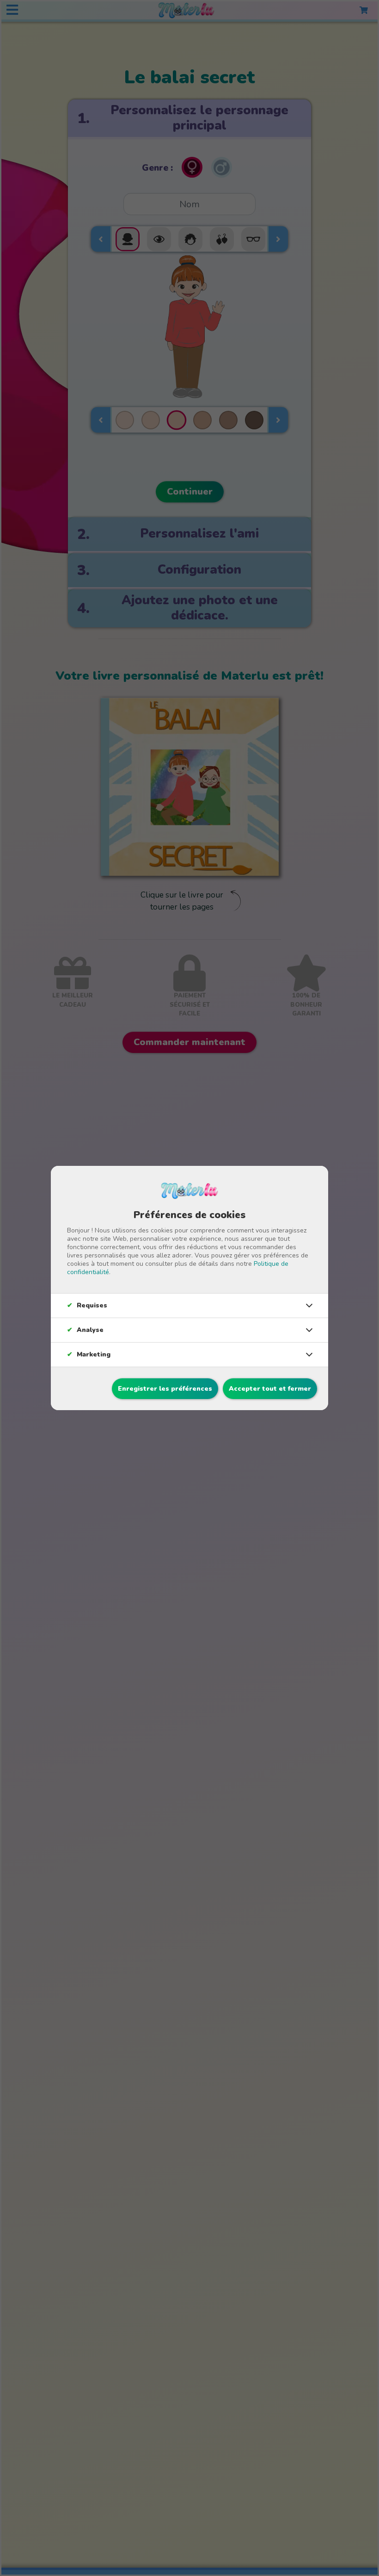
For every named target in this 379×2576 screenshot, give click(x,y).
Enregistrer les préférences (165, 1389)
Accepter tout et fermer (270, 1389)
